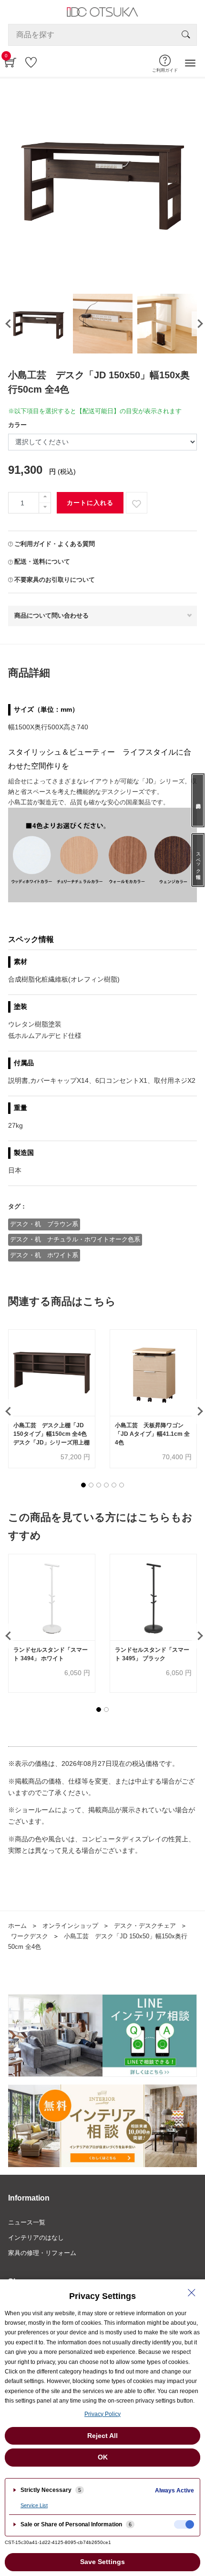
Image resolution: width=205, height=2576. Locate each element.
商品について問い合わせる (51, 615)
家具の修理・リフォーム (42, 2253)
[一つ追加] (45, 497)
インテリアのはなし (36, 2238)
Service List (34, 2505)
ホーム (17, 1926)
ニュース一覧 (27, 2222)
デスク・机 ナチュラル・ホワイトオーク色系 (75, 1239)
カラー (17, 425)
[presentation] (7, 324)
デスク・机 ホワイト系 (44, 1255)
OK (103, 2457)
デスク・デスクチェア (145, 1926)
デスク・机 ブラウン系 (44, 1224)
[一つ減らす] (45, 508)
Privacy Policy (102, 2414)
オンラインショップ (70, 1926)
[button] (83, 1485)
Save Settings (102, 2562)
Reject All (102, 2436)
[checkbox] (184, 2524)
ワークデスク (30, 1936)
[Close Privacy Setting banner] (192, 2293)
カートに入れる (90, 503)
